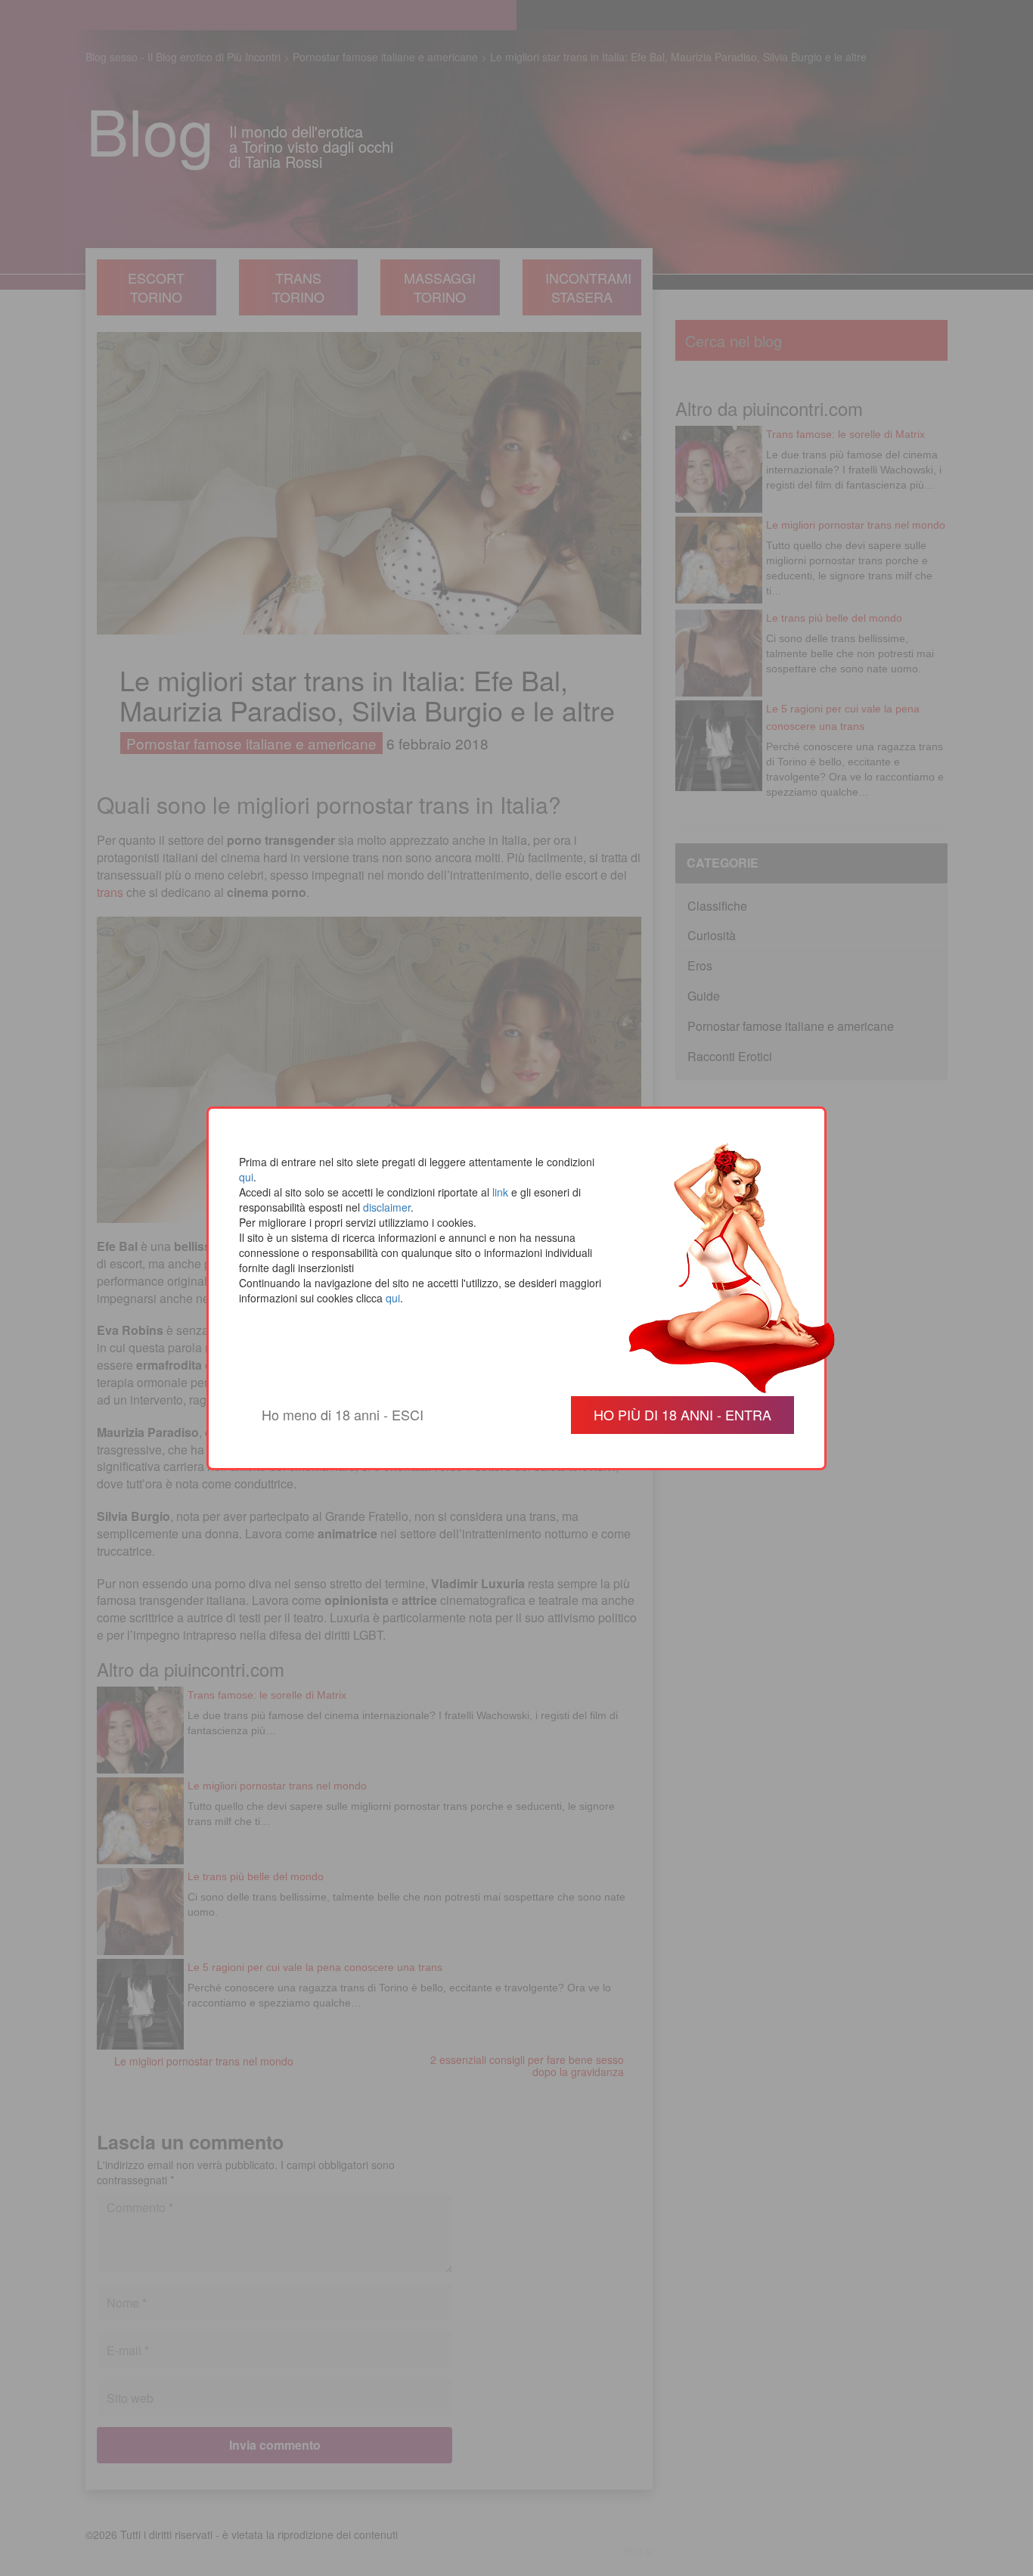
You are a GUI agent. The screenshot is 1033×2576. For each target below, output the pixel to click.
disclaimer (387, 1207)
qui (246, 1177)
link (500, 1192)
